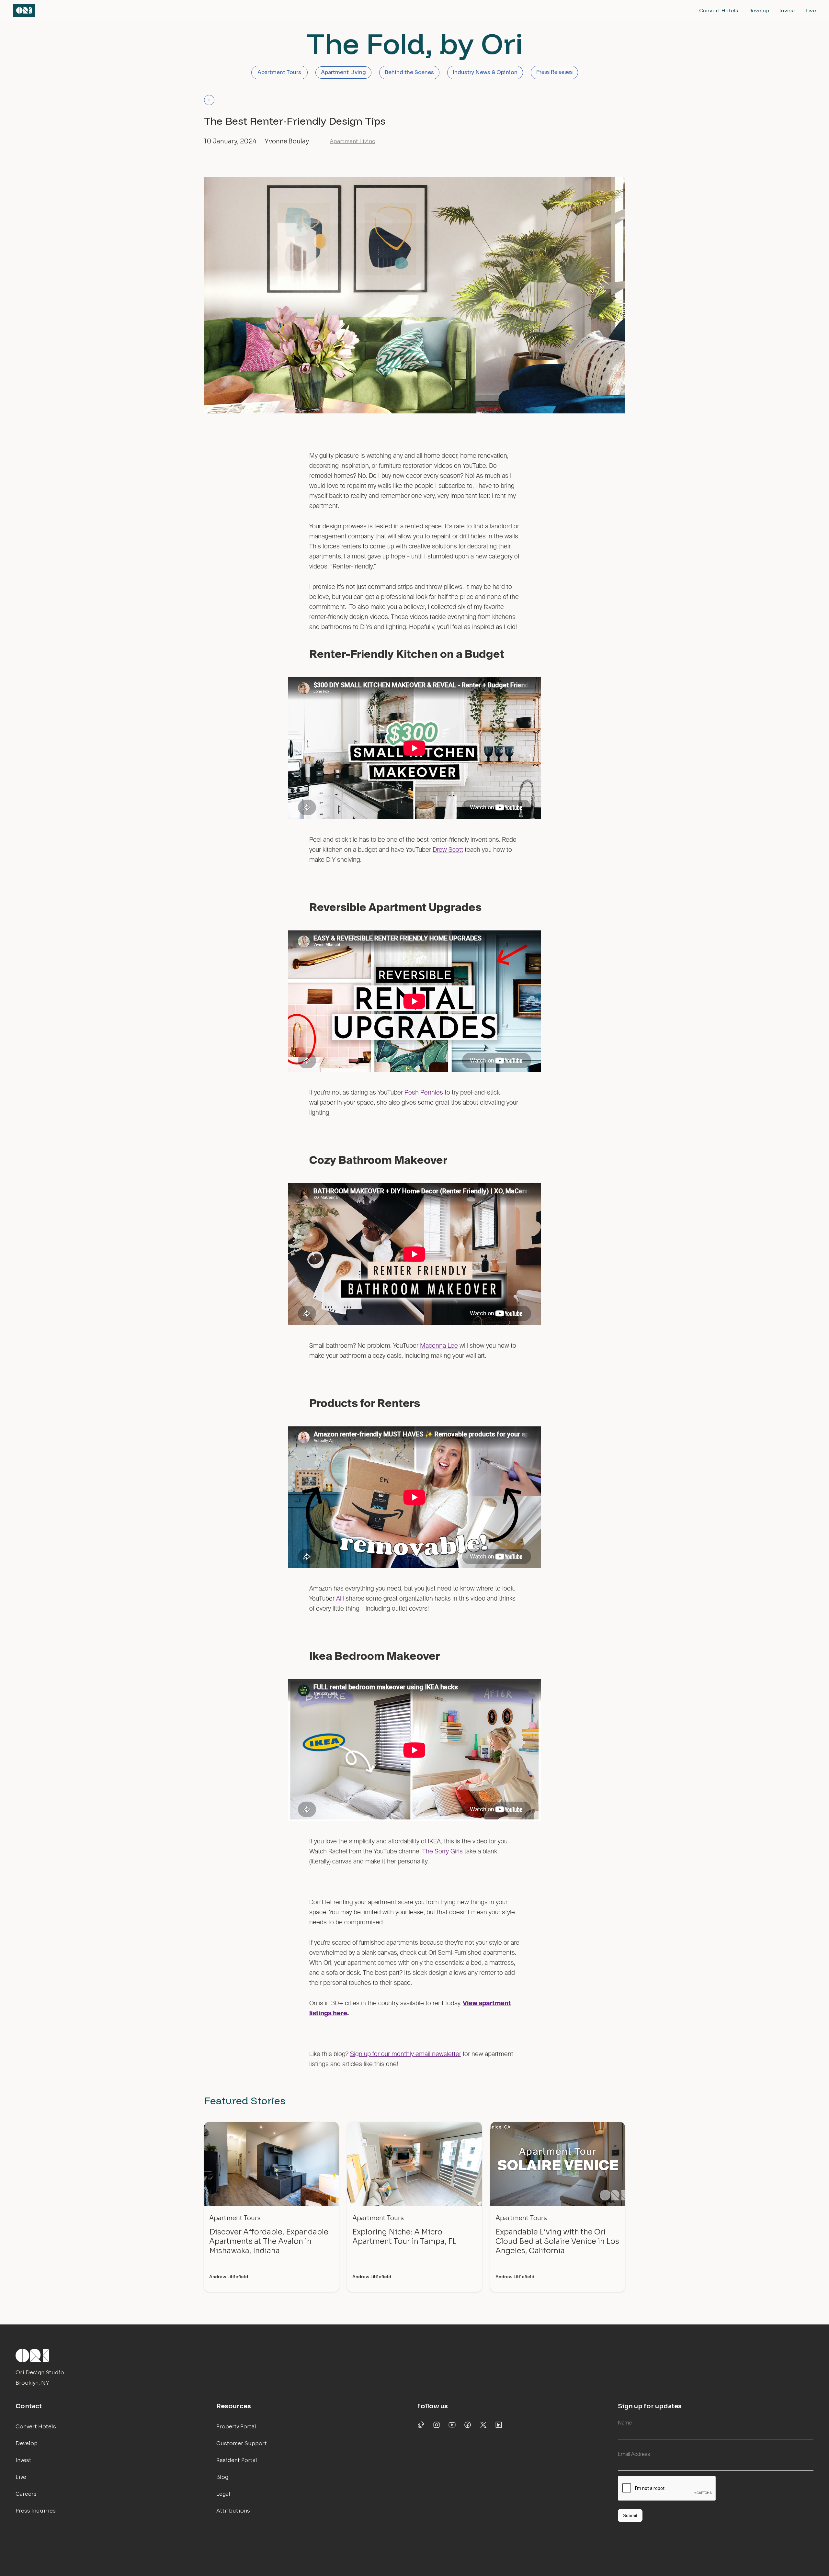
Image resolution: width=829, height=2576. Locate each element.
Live (811, 10)
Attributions (233, 2511)
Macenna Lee (439, 1346)
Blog (222, 2477)
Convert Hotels (719, 10)
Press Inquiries (36, 2511)
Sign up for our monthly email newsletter (406, 2054)
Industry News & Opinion (485, 72)
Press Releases (554, 73)
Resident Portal (237, 2460)
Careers (26, 2494)
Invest (787, 10)
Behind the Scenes (409, 72)
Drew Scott (448, 850)
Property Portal (236, 2427)
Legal (223, 2494)
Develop (759, 10)
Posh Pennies (424, 1093)
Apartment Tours (279, 72)
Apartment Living (343, 72)
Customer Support (242, 2443)
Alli (340, 1599)
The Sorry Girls (443, 1852)
